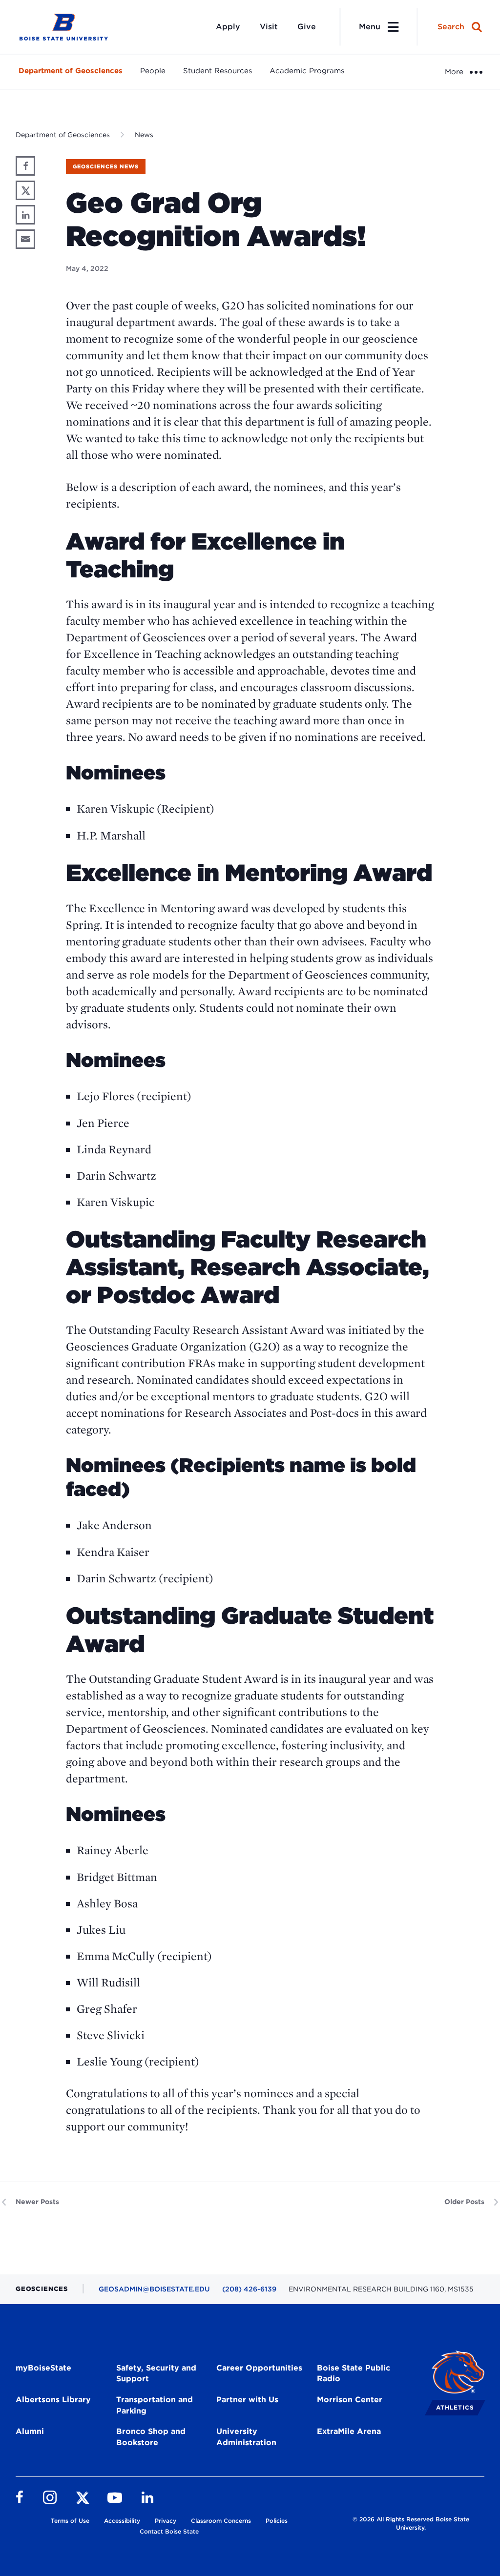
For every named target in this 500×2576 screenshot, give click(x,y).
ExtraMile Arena (349, 2431)
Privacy (166, 2521)
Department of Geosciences (71, 71)
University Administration (246, 2437)
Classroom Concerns (221, 2521)
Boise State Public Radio (354, 2373)
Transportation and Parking (155, 2405)
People (153, 71)
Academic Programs (307, 71)
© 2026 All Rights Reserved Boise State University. (411, 2523)
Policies (277, 2521)
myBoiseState (43, 2368)
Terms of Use (70, 2521)
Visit (269, 27)
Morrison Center (350, 2400)
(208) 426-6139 (249, 2289)
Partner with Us (247, 2400)
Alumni (30, 2431)
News (144, 135)
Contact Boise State (169, 2531)
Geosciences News (106, 166)
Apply (228, 27)
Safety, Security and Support (156, 2373)
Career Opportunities (259, 2368)
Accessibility (122, 2521)
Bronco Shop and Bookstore (151, 2437)
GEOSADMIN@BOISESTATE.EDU (154, 2289)
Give (307, 27)
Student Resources (218, 71)
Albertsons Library (53, 2400)
